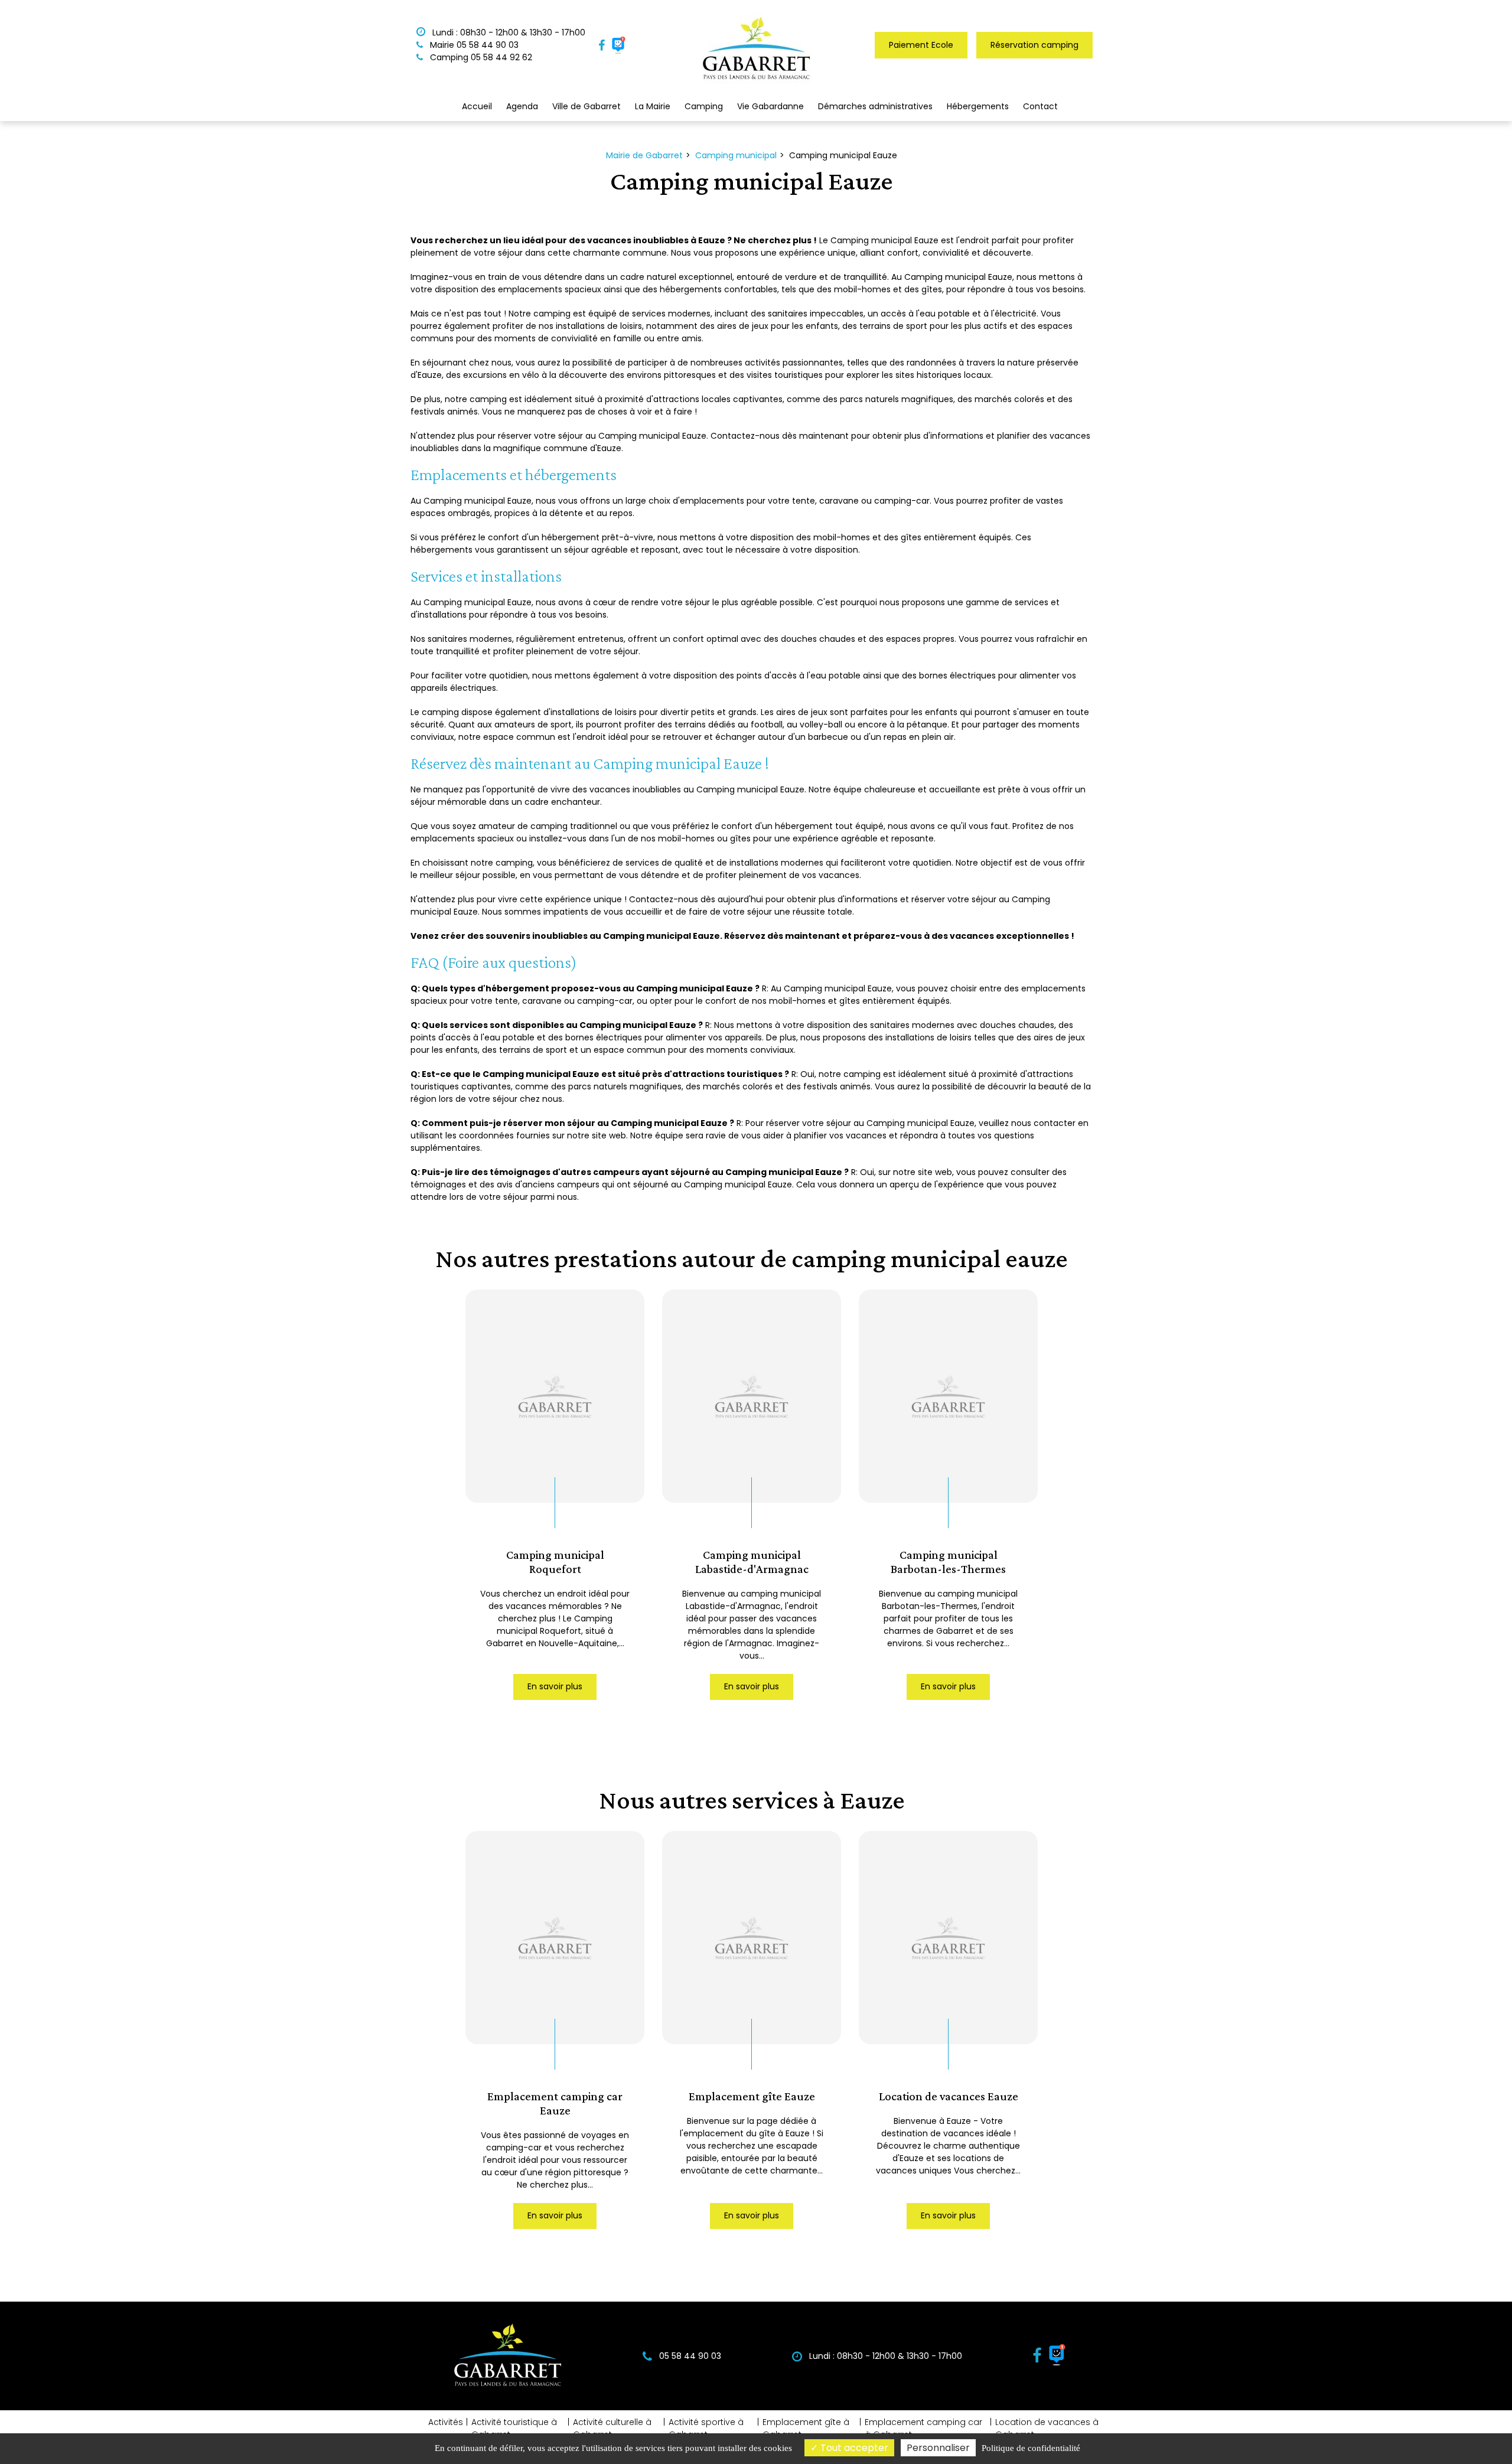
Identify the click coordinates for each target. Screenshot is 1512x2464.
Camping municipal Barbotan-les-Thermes (948, 1561)
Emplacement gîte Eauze (752, 2096)
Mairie (473, 45)
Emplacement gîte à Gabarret (806, 2428)
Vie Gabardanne (770, 106)
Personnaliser (938, 2448)
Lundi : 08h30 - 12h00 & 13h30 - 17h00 (508, 32)
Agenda (522, 106)
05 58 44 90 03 (689, 2356)
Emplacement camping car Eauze (555, 2103)
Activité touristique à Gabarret (514, 2428)
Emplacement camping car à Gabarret (923, 2428)
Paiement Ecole (921, 45)
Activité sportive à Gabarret (706, 2428)
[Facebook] (602, 45)
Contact (1040, 106)
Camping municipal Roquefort (555, 1561)
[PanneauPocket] (619, 45)
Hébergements (978, 106)
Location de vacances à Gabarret (1047, 2428)
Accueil (477, 106)
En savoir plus (555, 1686)
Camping (480, 57)
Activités (446, 2422)
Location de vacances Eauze (949, 2096)
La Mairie (653, 106)
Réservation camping (1034, 45)
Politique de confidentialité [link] (1031, 2448)
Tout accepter (853, 2448)
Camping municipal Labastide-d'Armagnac (752, 1561)
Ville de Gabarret (586, 106)
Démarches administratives (875, 106)
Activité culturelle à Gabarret (612, 2428)
